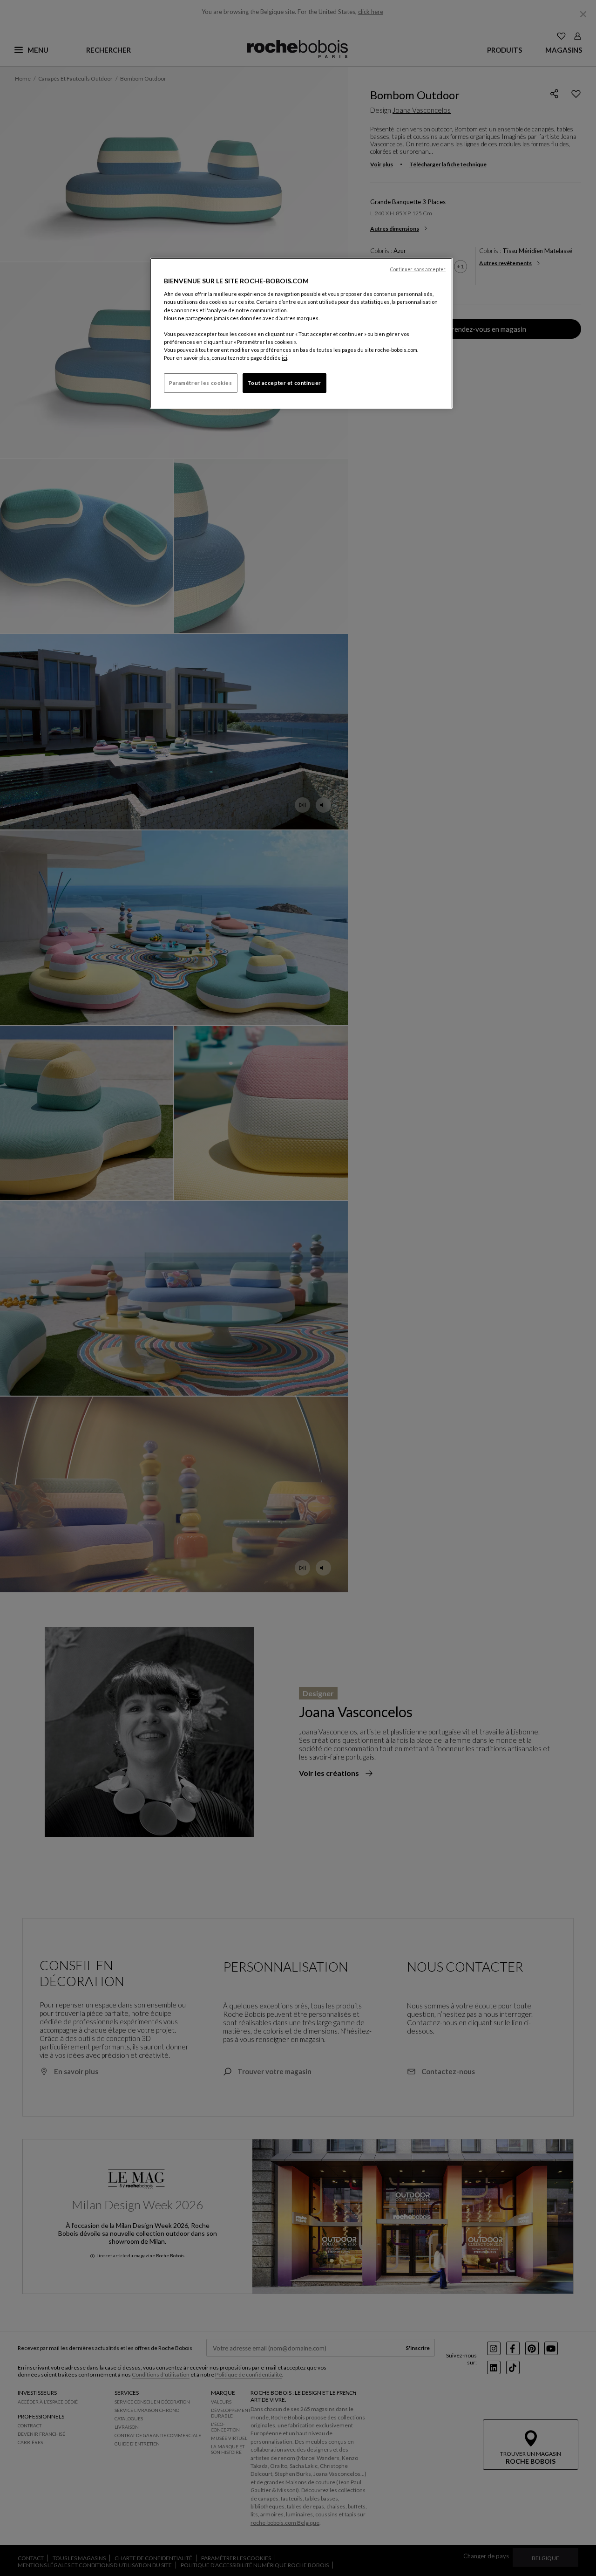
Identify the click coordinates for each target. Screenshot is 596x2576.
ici (284, 358)
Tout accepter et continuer (284, 383)
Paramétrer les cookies (201, 383)
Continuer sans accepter (418, 269)
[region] (301, 333)
